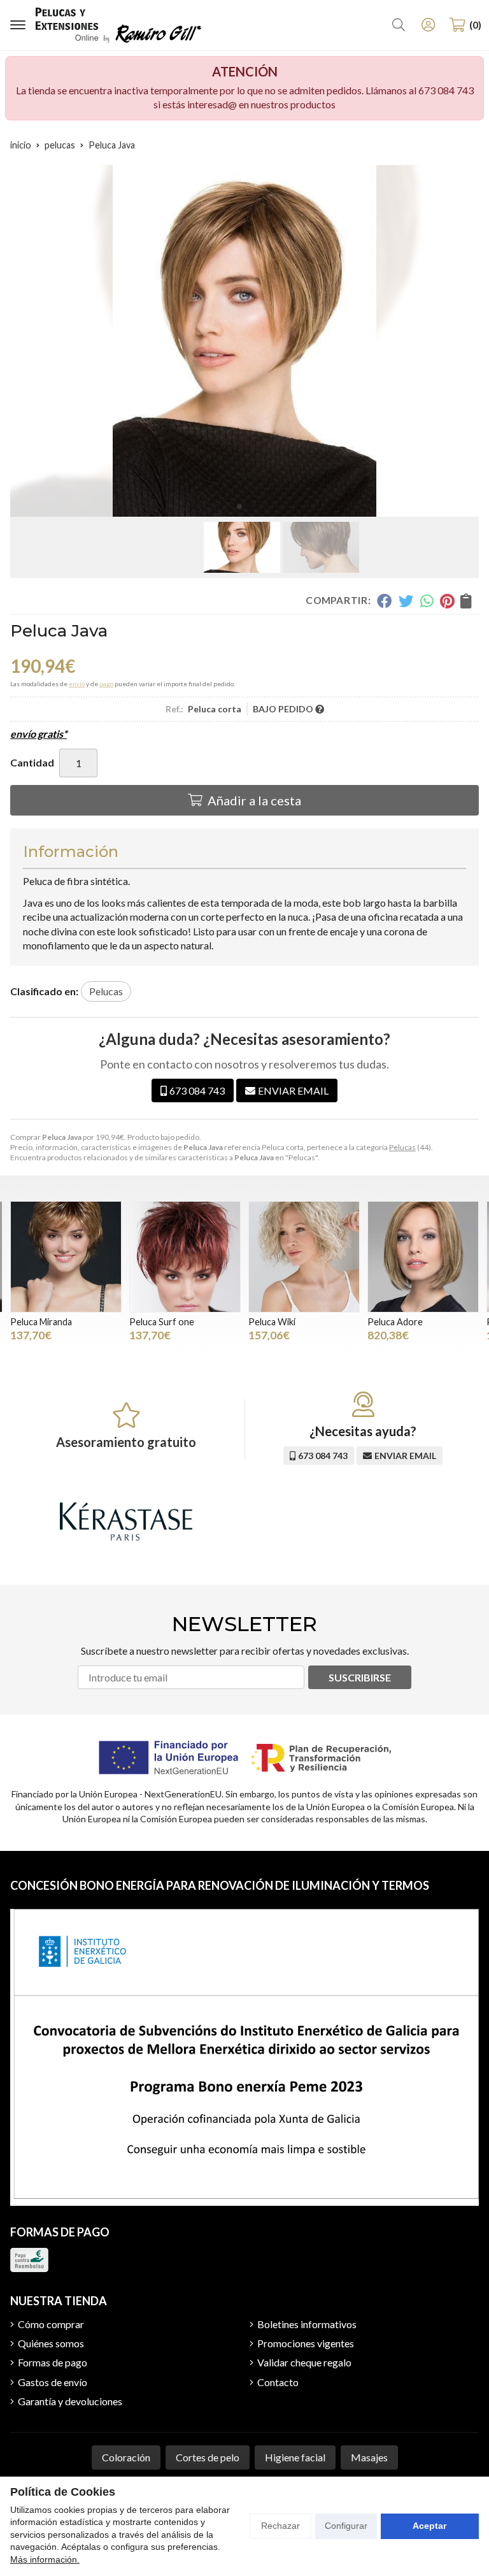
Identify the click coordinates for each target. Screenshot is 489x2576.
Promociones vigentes (306, 2343)
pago (106, 684)
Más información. (45, 2559)
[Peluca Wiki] (304, 1257)
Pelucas (402, 1147)
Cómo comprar (51, 2324)
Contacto (278, 2382)
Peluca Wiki (272, 1322)
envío (77, 684)
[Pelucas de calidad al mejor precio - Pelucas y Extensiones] (118, 25)
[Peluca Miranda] (66, 1257)
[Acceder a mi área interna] (428, 25)
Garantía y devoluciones (70, 2401)
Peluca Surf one (162, 1322)
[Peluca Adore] (423, 1257)
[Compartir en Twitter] (406, 601)
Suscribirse (360, 1677)
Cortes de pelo (208, 2457)
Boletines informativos (307, 2324)
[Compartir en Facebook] (384, 601)
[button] (239, 507)
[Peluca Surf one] (185, 1257)
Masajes (369, 2457)
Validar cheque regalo (304, 2362)
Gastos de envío (53, 2382)
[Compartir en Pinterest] (447, 601)
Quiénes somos (51, 2343)
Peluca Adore (395, 1322)
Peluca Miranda (41, 1322)
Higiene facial (295, 2457)
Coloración (126, 2457)
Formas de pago (53, 2362)
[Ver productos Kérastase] (126, 1522)
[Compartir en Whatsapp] (427, 601)
